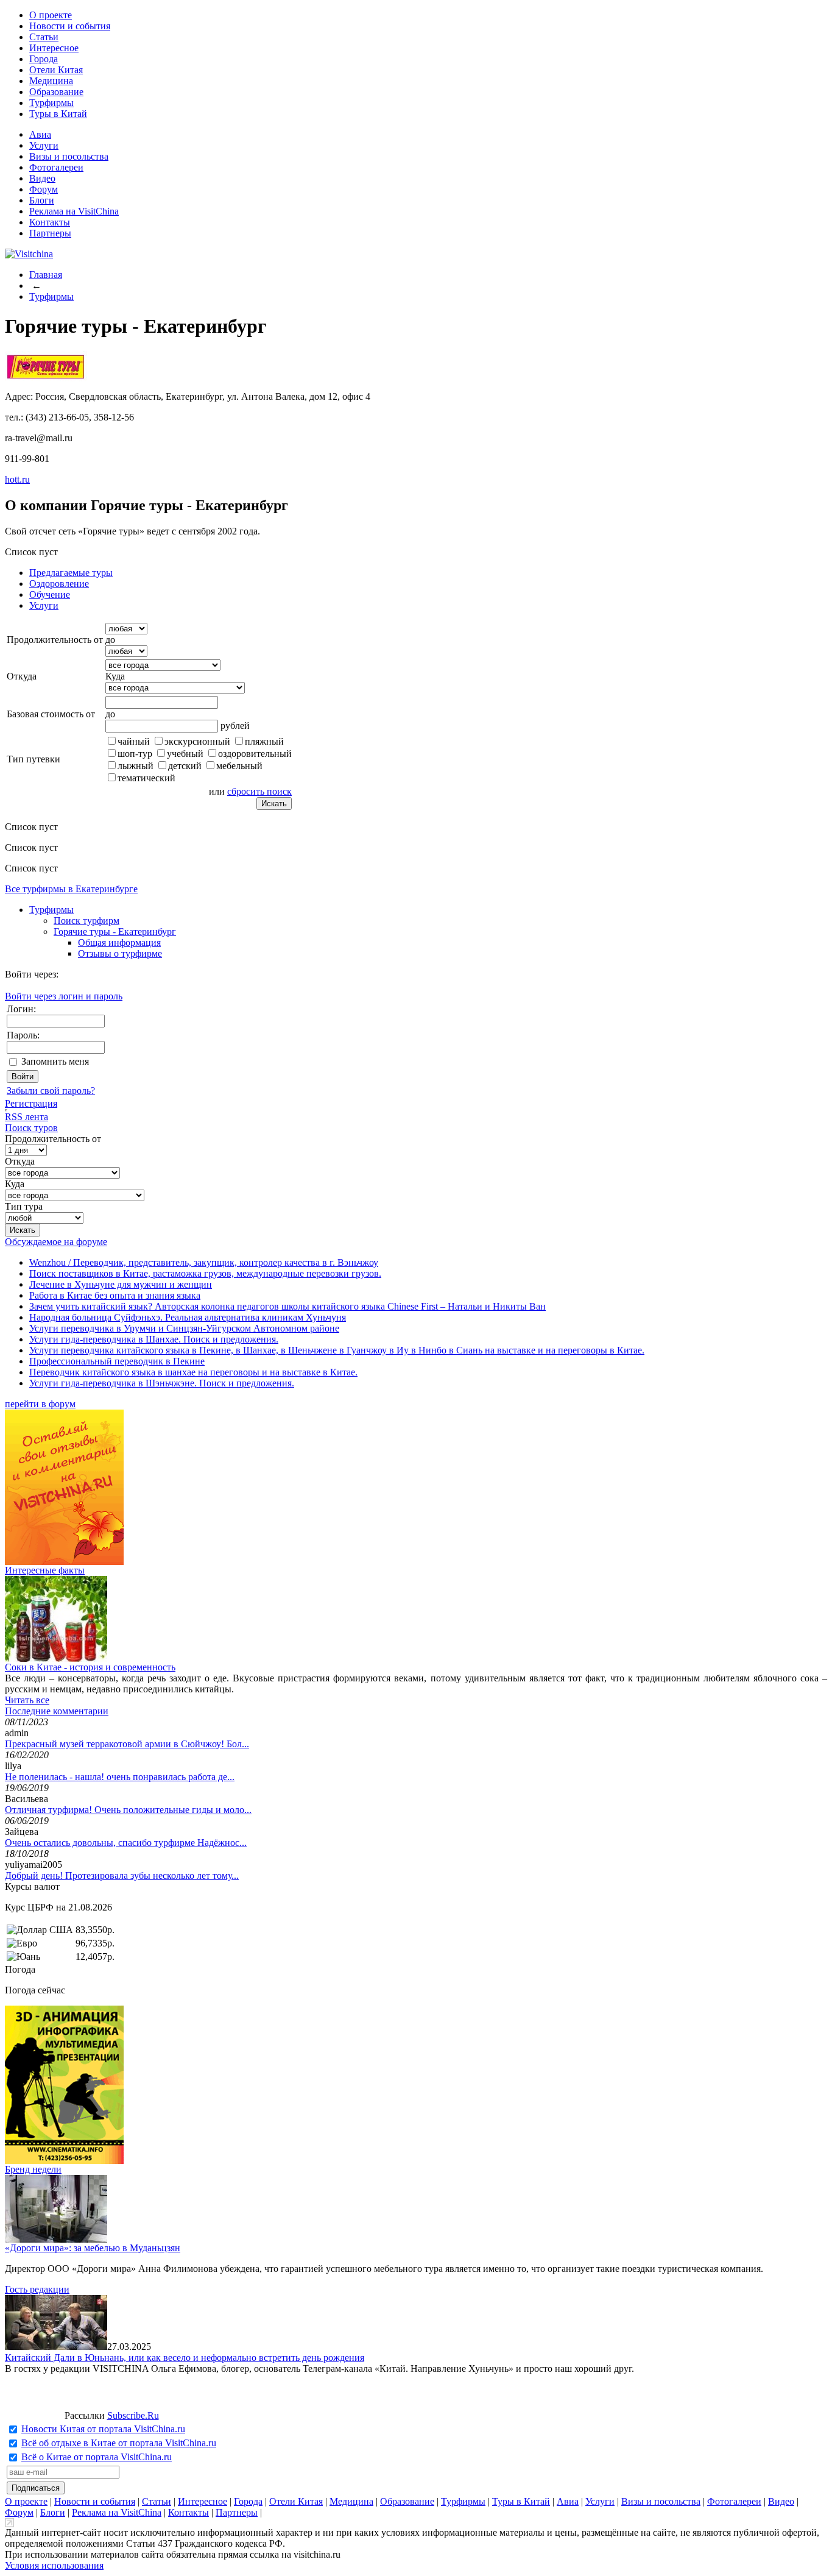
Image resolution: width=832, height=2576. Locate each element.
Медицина (51, 81)
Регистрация (31, 1103)
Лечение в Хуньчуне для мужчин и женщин (121, 1284)
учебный (185, 754)
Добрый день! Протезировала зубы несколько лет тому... (122, 1875)
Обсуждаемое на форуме (56, 1242)
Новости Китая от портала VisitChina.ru (103, 2429)
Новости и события (70, 26)
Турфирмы (51, 103)
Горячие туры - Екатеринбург (115, 931)
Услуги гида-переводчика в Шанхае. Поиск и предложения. (154, 1339)
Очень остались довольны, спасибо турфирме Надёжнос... (126, 1843)
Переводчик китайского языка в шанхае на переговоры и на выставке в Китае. (193, 1372)
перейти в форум (40, 1404)
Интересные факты (45, 1570)
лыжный (136, 766)
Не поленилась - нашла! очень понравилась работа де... (120, 1777)
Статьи (44, 37)
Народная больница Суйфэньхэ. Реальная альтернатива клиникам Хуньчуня (188, 1317)
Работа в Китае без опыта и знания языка (115, 1295)
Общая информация (119, 942)
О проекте (51, 15)
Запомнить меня (55, 1061)
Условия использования (54, 2565)
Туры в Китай (58, 114)
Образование (56, 92)
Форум (44, 189)
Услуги (44, 145)
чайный (134, 741)
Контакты (50, 222)
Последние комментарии (57, 1711)
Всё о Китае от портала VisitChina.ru (97, 2457)
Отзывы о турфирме (120, 953)
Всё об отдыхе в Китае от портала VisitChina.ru (119, 2443)
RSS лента (26, 1117)
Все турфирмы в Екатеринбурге (71, 889)
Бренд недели (33, 2169)
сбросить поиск (259, 791)
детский (185, 766)
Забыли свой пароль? (51, 1091)
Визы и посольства (69, 156)
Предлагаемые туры (71, 573)
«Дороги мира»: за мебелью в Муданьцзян (93, 2248)
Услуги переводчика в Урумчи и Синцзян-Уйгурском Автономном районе (184, 1328)
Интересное (54, 48)
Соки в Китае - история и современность (90, 1667)
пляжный (264, 741)
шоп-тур (135, 754)
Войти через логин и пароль (64, 996)
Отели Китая (56, 70)
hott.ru (17, 479)
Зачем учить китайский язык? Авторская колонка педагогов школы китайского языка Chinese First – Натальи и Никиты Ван (287, 1306)
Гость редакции (37, 2289)
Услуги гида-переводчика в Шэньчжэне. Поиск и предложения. (162, 1383)
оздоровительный (255, 754)
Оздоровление (59, 584)
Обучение (50, 594)
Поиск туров (31, 1128)
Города (44, 59)
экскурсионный (197, 741)
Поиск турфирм (86, 921)
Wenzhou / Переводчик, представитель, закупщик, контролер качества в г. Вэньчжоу (204, 1262)
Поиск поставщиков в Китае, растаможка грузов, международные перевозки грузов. (205, 1273)
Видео (42, 178)
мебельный (239, 766)
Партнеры (50, 233)
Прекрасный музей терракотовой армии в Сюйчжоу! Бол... (127, 1744)
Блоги (42, 200)
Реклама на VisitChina (74, 211)
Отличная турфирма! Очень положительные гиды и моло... (128, 1810)
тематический (146, 778)
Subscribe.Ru (133, 2415)
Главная (46, 275)
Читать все (27, 1700)
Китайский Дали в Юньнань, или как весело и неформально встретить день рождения (185, 2358)
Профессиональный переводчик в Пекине (117, 1361)
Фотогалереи (56, 167)
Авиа (40, 134)
